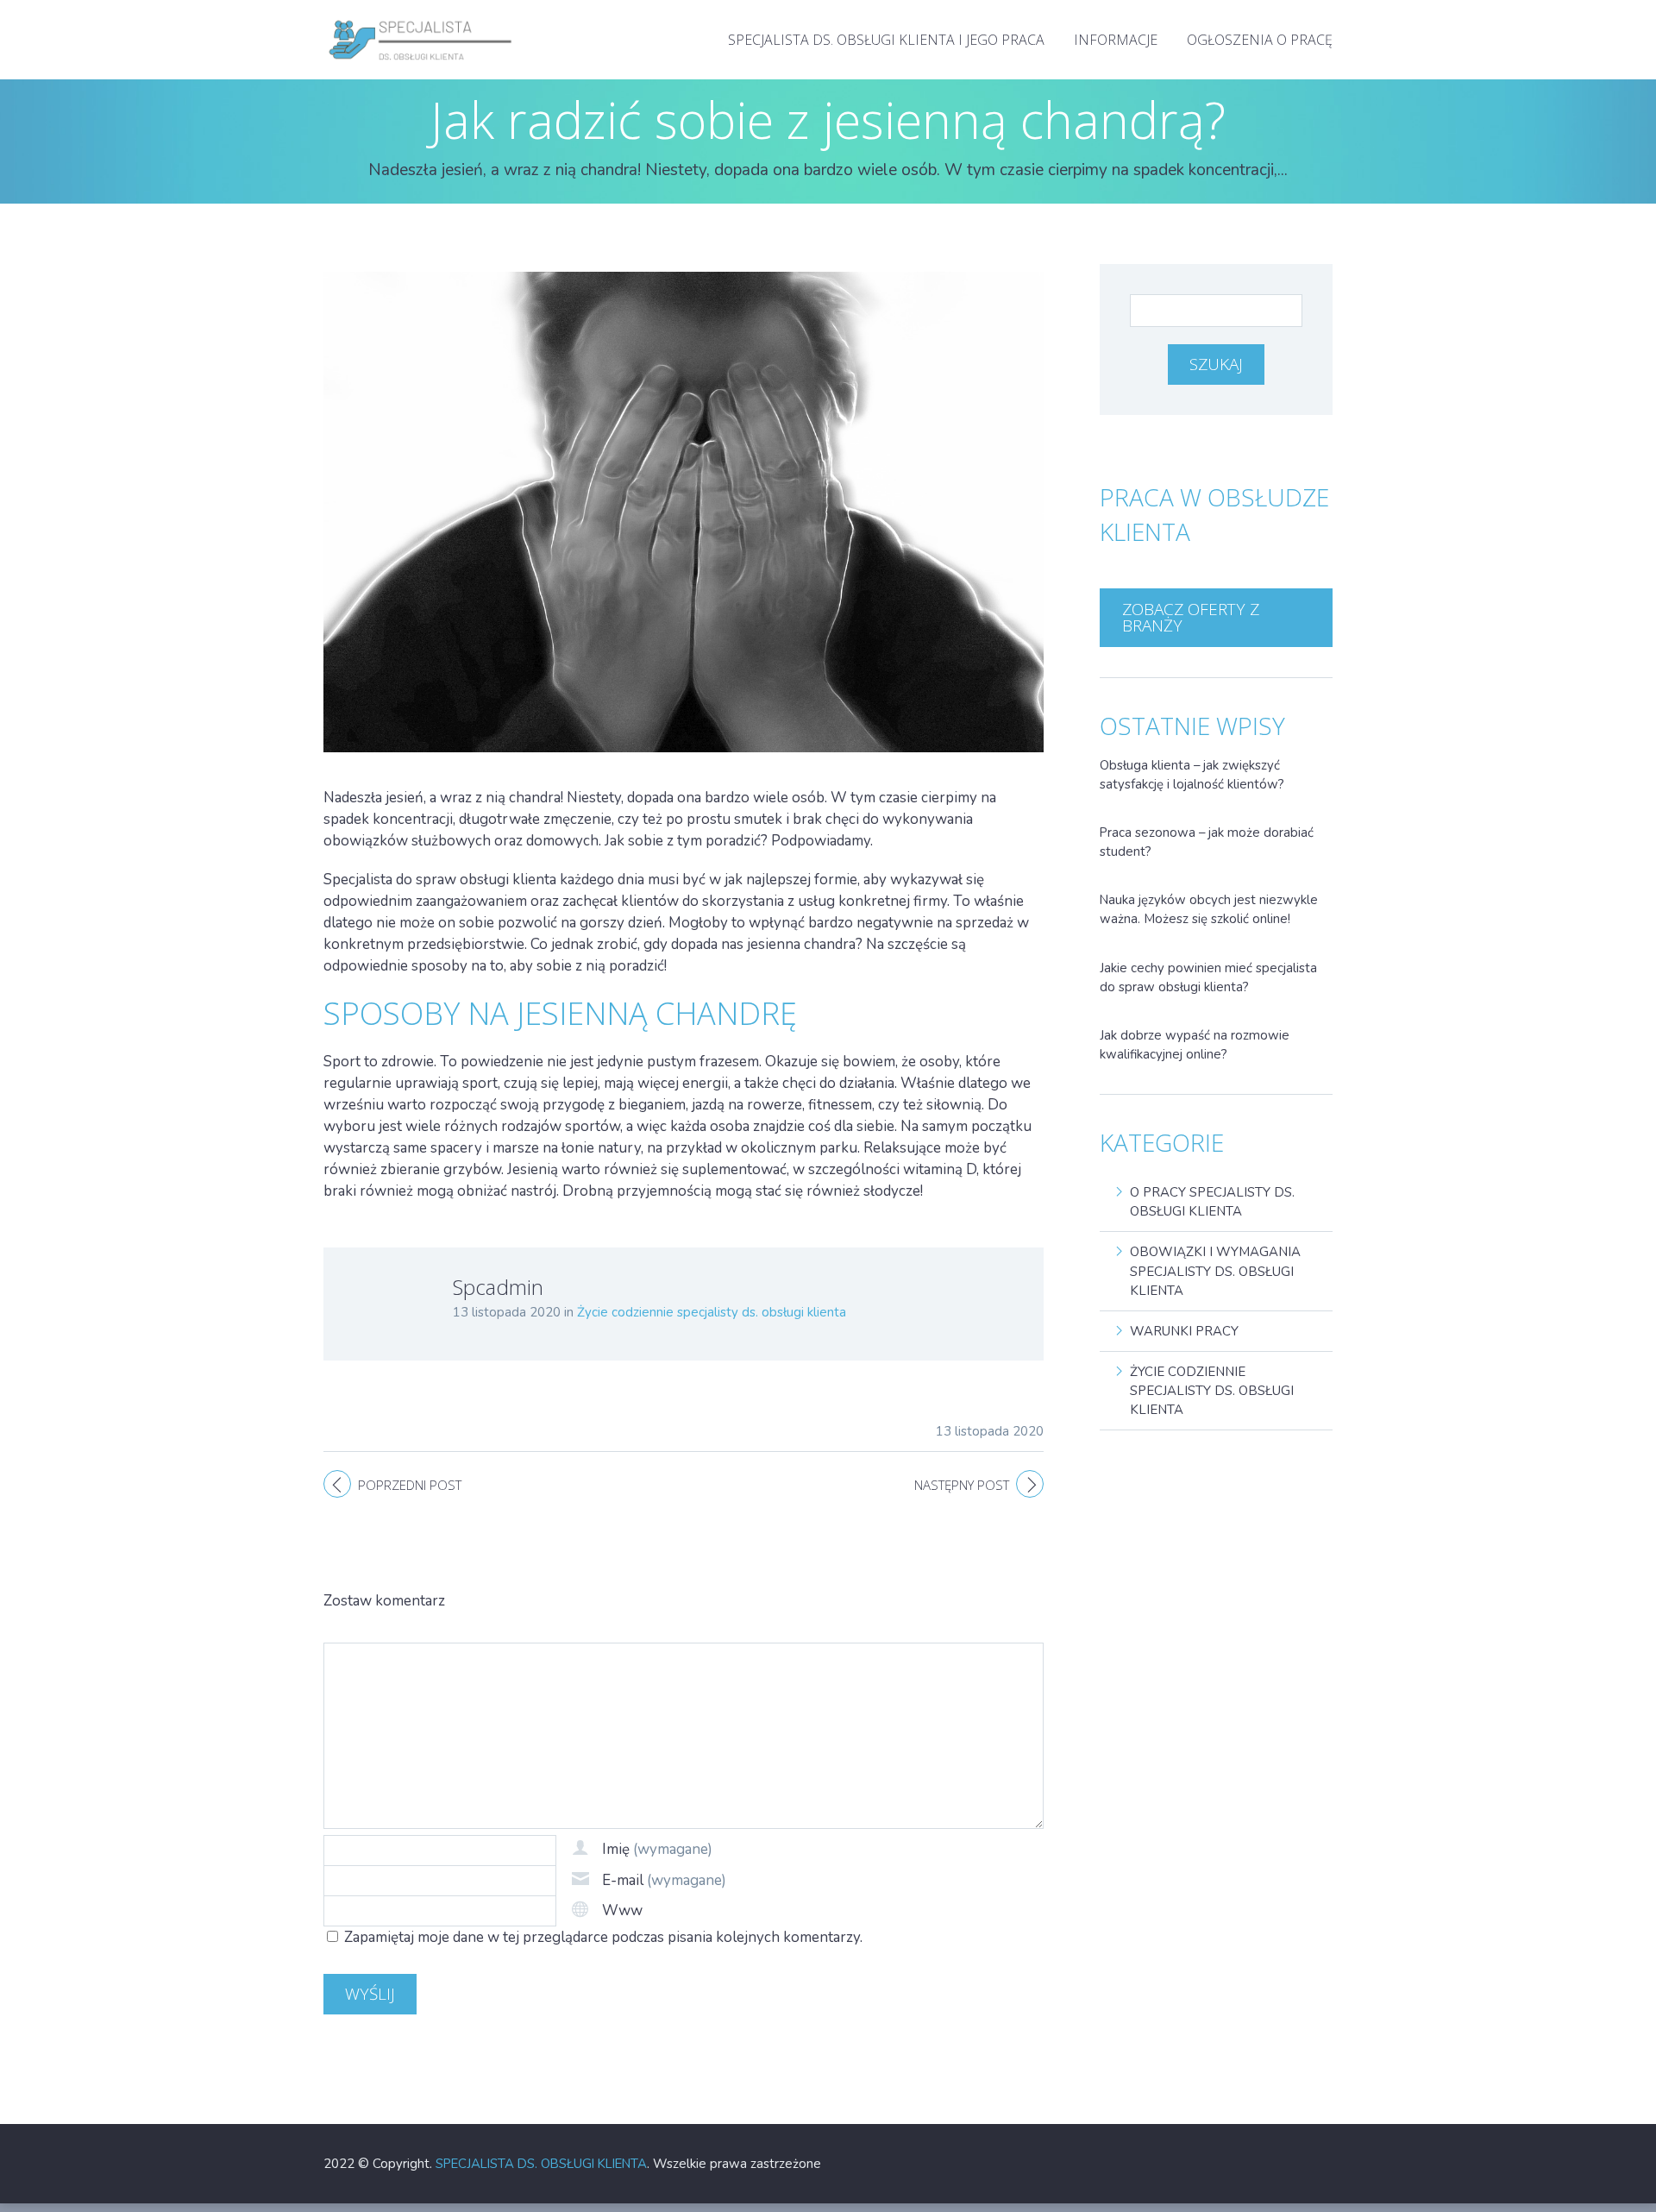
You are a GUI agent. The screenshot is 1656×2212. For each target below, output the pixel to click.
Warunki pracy (1184, 1331)
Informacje (1116, 40)
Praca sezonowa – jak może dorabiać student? (1207, 842)
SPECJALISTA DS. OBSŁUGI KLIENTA (541, 2164)
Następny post (962, 1485)
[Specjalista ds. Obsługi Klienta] (421, 17)
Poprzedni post (410, 1485)
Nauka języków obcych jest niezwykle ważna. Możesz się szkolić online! (1209, 909)
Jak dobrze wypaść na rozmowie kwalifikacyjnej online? (1195, 1045)
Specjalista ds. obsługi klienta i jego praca (886, 40)
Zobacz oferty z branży (1191, 617)
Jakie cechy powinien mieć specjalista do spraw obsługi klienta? (1208, 977)
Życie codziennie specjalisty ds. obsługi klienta (712, 1312)
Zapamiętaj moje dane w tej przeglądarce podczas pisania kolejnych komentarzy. (603, 1937)
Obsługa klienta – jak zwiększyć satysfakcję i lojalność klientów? (1192, 775)
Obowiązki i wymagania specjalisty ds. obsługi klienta (1215, 1271)
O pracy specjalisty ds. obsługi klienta (1212, 1202)
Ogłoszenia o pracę (1260, 40)
